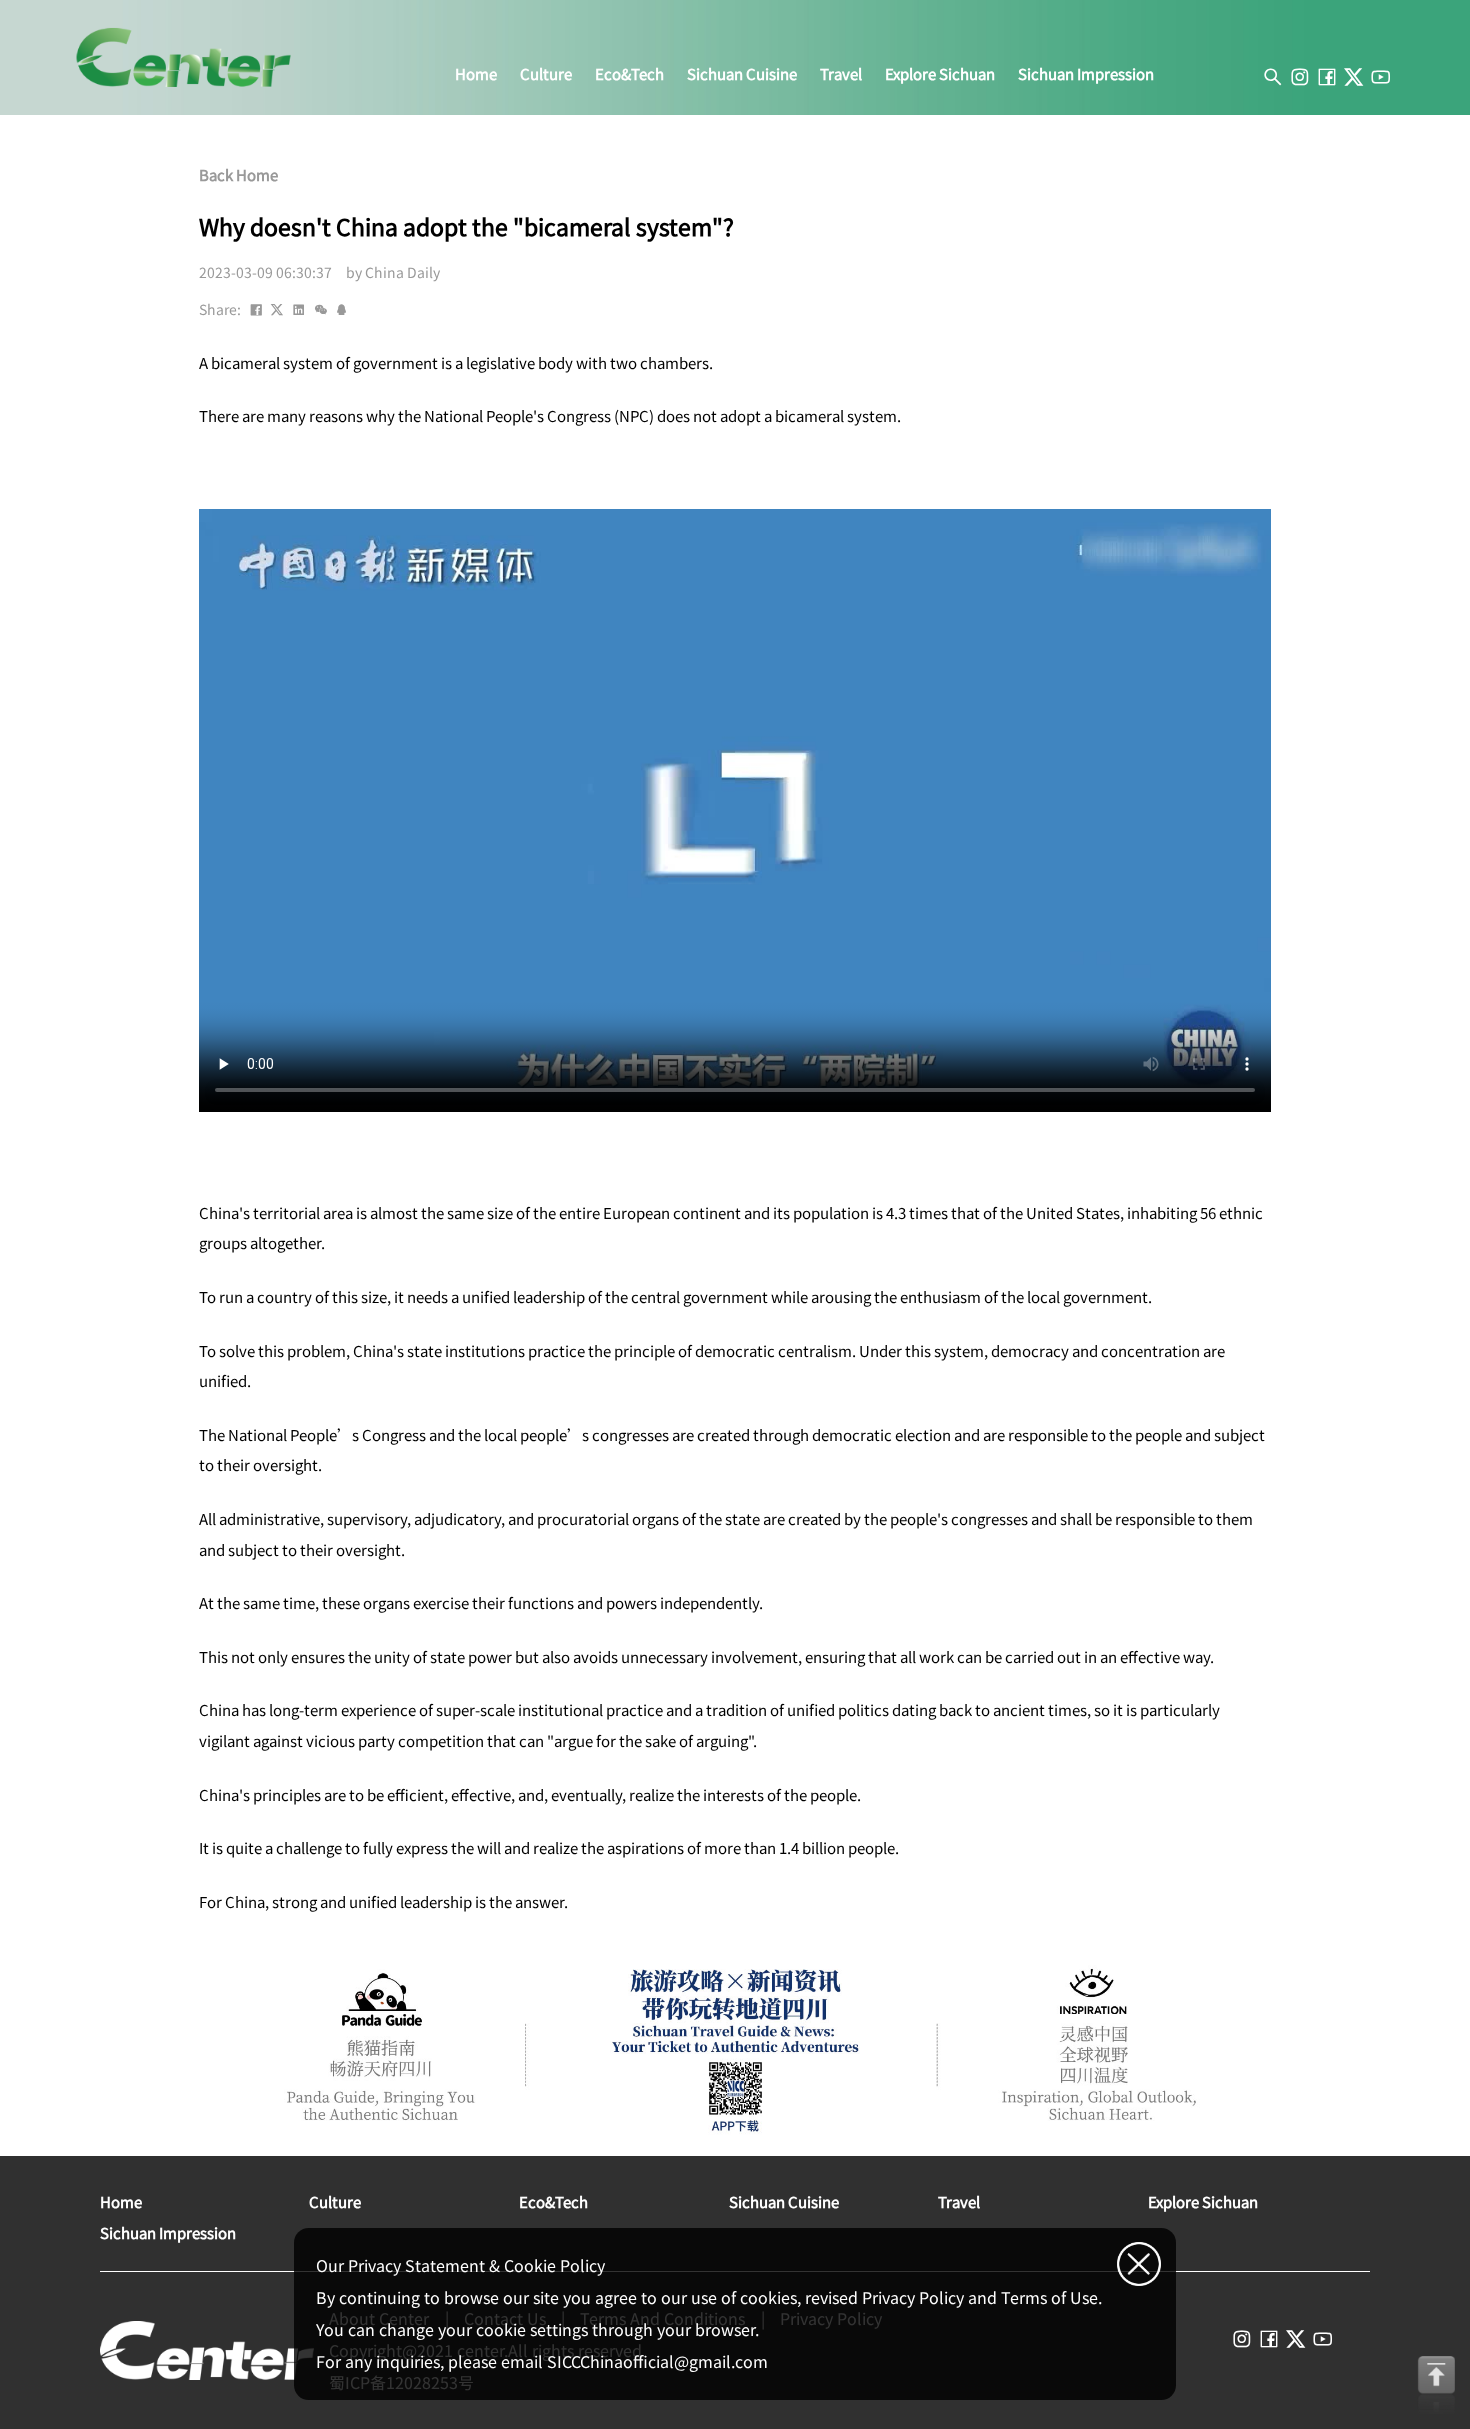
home (476, 74)
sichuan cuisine (742, 74)
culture (546, 74)
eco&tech (629, 74)
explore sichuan (940, 74)
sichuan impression (1086, 74)
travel (841, 74)
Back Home (238, 175)
